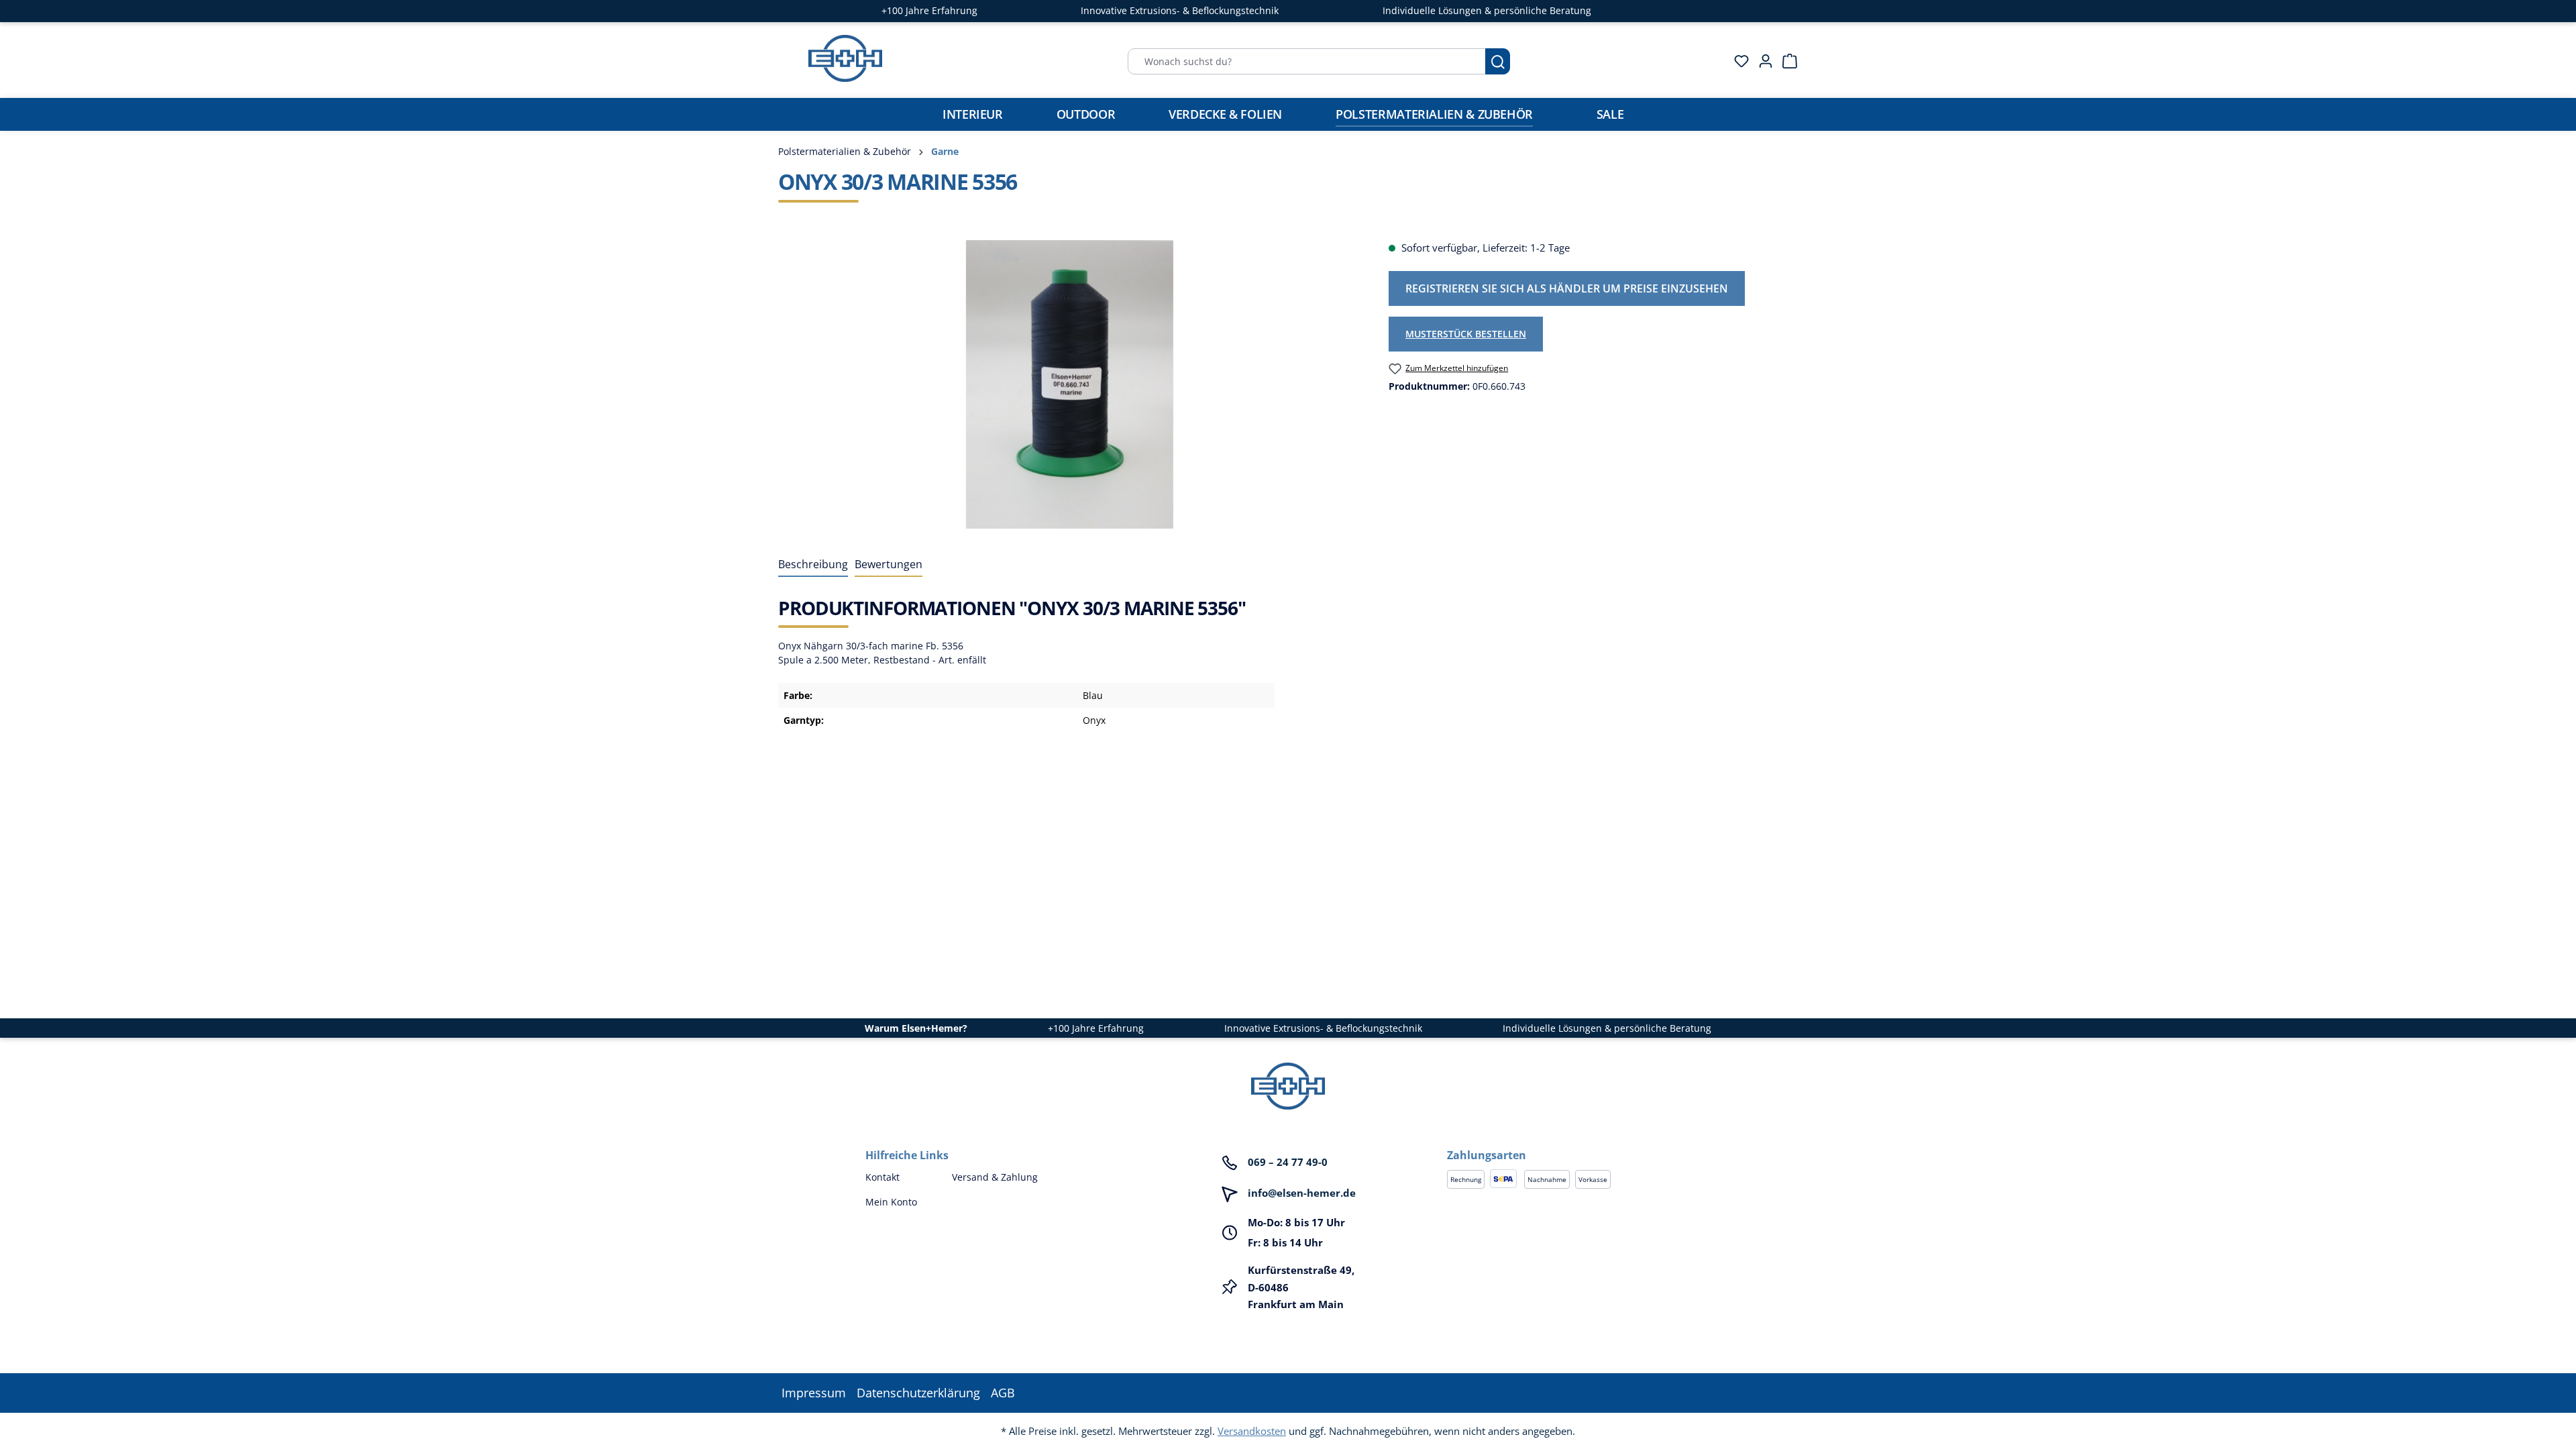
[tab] (813, 565)
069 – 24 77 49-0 (1288, 1162)
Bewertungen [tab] (889, 564)
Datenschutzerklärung (918, 1393)
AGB (1003, 1393)
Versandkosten (1252, 1431)
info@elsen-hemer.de (1302, 1193)
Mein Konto (891, 1202)
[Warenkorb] (1786, 61)
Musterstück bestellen (1466, 334)
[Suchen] (1498, 61)
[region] (1070, 384)
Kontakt (882, 1177)
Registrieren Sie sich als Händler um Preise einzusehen (1567, 288)
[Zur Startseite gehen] (845, 58)
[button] (1579, 1142)
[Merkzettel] (1737, 61)
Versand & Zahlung (995, 1177)
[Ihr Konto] (1762, 61)
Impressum (814, 1393)
